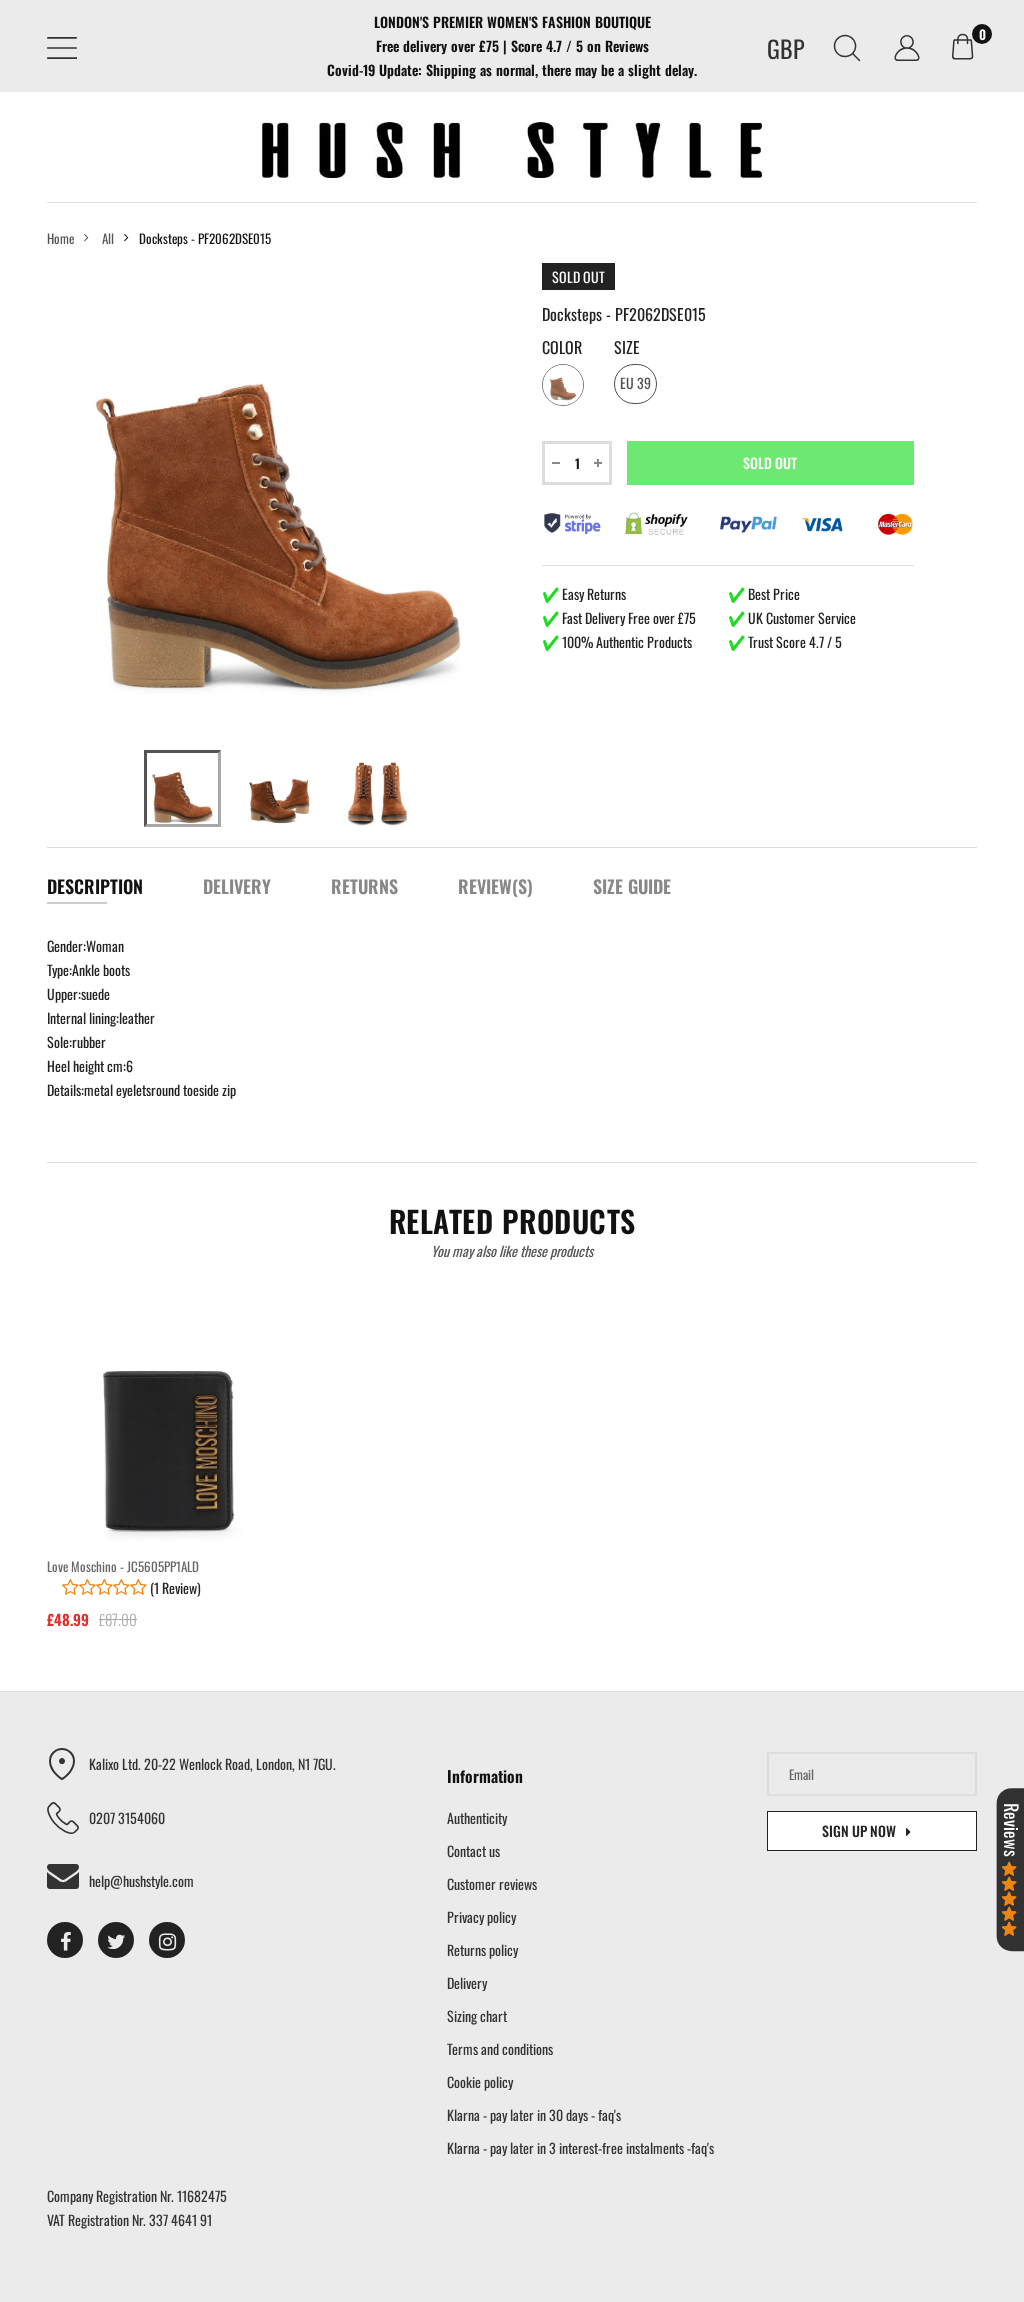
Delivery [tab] (237, 886)
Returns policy (482, 1949)
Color (562, 347)
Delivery (467, 1982)
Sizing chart (477, 2015)
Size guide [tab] (632, 886)
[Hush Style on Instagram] (167, 1940)
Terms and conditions (500, 2048)
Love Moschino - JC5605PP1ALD (123, 1566)
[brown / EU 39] (182, 788)
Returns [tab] (364, 886)
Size (627, 347)
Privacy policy (481, 1916)
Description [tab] (95, 886)
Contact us (473, 1850)
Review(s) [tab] (495, 886)
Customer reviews (492, 1883)
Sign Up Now (859, 1830)
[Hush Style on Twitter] (116, 1940)
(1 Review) (174, 1587)
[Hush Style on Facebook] (65, 1940)
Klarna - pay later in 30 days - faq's (534, 2114)
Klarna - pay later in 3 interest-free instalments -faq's (580, 2147)
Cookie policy (480, 2081)
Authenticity (477, 1817)
